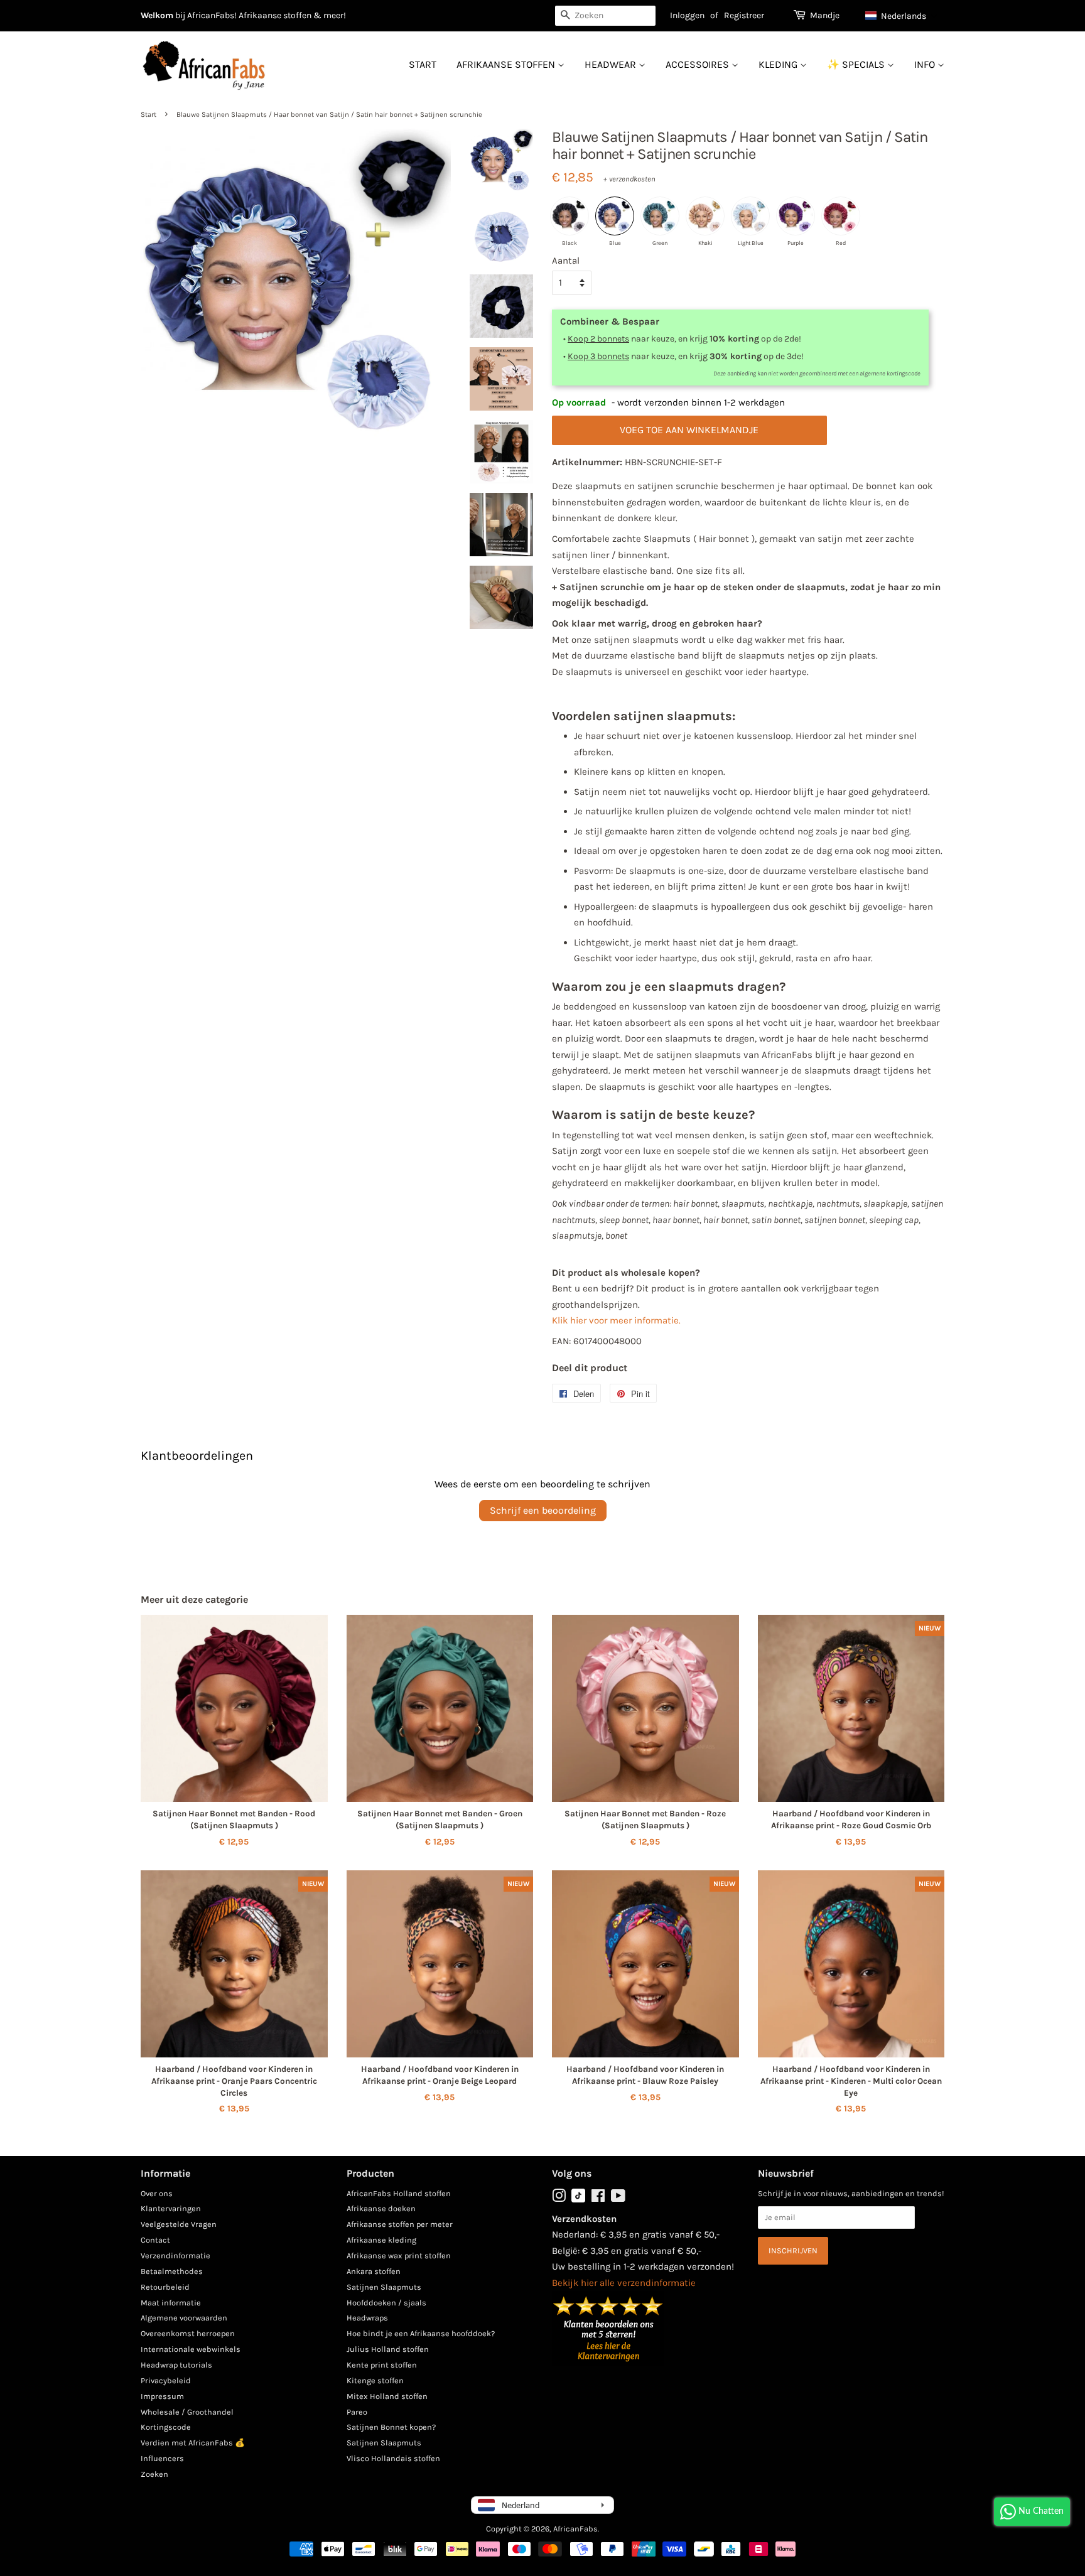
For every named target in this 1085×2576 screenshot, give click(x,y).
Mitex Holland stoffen (387, 2396)
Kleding (779, 64)
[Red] (841, 216)
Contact (155, 2240)
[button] (902, 16)
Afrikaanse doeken (381, 2208)
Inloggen (687, 15)
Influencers (162, 2458)
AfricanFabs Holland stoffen (399, 2193)
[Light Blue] (750, 216)
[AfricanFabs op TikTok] (578, 2200)
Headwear (612, 64)
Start (423, 64)
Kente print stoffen (382, 2365)
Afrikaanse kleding (381, 2240)
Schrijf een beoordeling (543, 1510)
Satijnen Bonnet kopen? (391, 2427)
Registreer (744, 15)
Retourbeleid (165, 2287)
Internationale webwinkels (191, 2349)
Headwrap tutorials (176, 2365)
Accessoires (699, 64)
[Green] (660, 216)
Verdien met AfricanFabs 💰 (193, 2443)
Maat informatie (171, 2303)
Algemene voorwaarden (184, 2318)
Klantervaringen (171, 2208)
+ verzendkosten (629, 179)
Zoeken (154, 2474)
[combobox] (605, 16)
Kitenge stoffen (375, 2380)
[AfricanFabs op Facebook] (598, 2198)
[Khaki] (705, 216)
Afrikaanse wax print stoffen (399, 2255)
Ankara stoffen (374, 2271)
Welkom (157, 15)
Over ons (157, 2193)
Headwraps (367, 2318)
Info (926, 64)
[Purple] (796, 216)
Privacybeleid (166, 2380)
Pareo (357, 2412)
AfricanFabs (575, 2529)
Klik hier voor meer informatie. (616, 1320)
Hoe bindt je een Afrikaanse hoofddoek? (421, 2333)
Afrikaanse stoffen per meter (400, 2224)
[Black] (569, 216)
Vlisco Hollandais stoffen (393, 2458)
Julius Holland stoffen (388, 2349)
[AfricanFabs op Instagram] (559, 2198)
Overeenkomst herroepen (188, 2333)
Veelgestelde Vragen (179, 2224)
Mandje (825, 15)
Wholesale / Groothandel (187, 2412)
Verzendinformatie (175, 2255)
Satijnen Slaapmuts (384, 2287)
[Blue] (615, 216)
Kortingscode (166, 2427)
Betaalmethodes (172, 2271)
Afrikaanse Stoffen (507, 64)
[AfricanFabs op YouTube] (618, 2198)
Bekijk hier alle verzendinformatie (624, 2283)
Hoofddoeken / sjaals (386, 2303)
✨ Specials (857, 64)
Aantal (566, 261)
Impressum (162, 2396)
